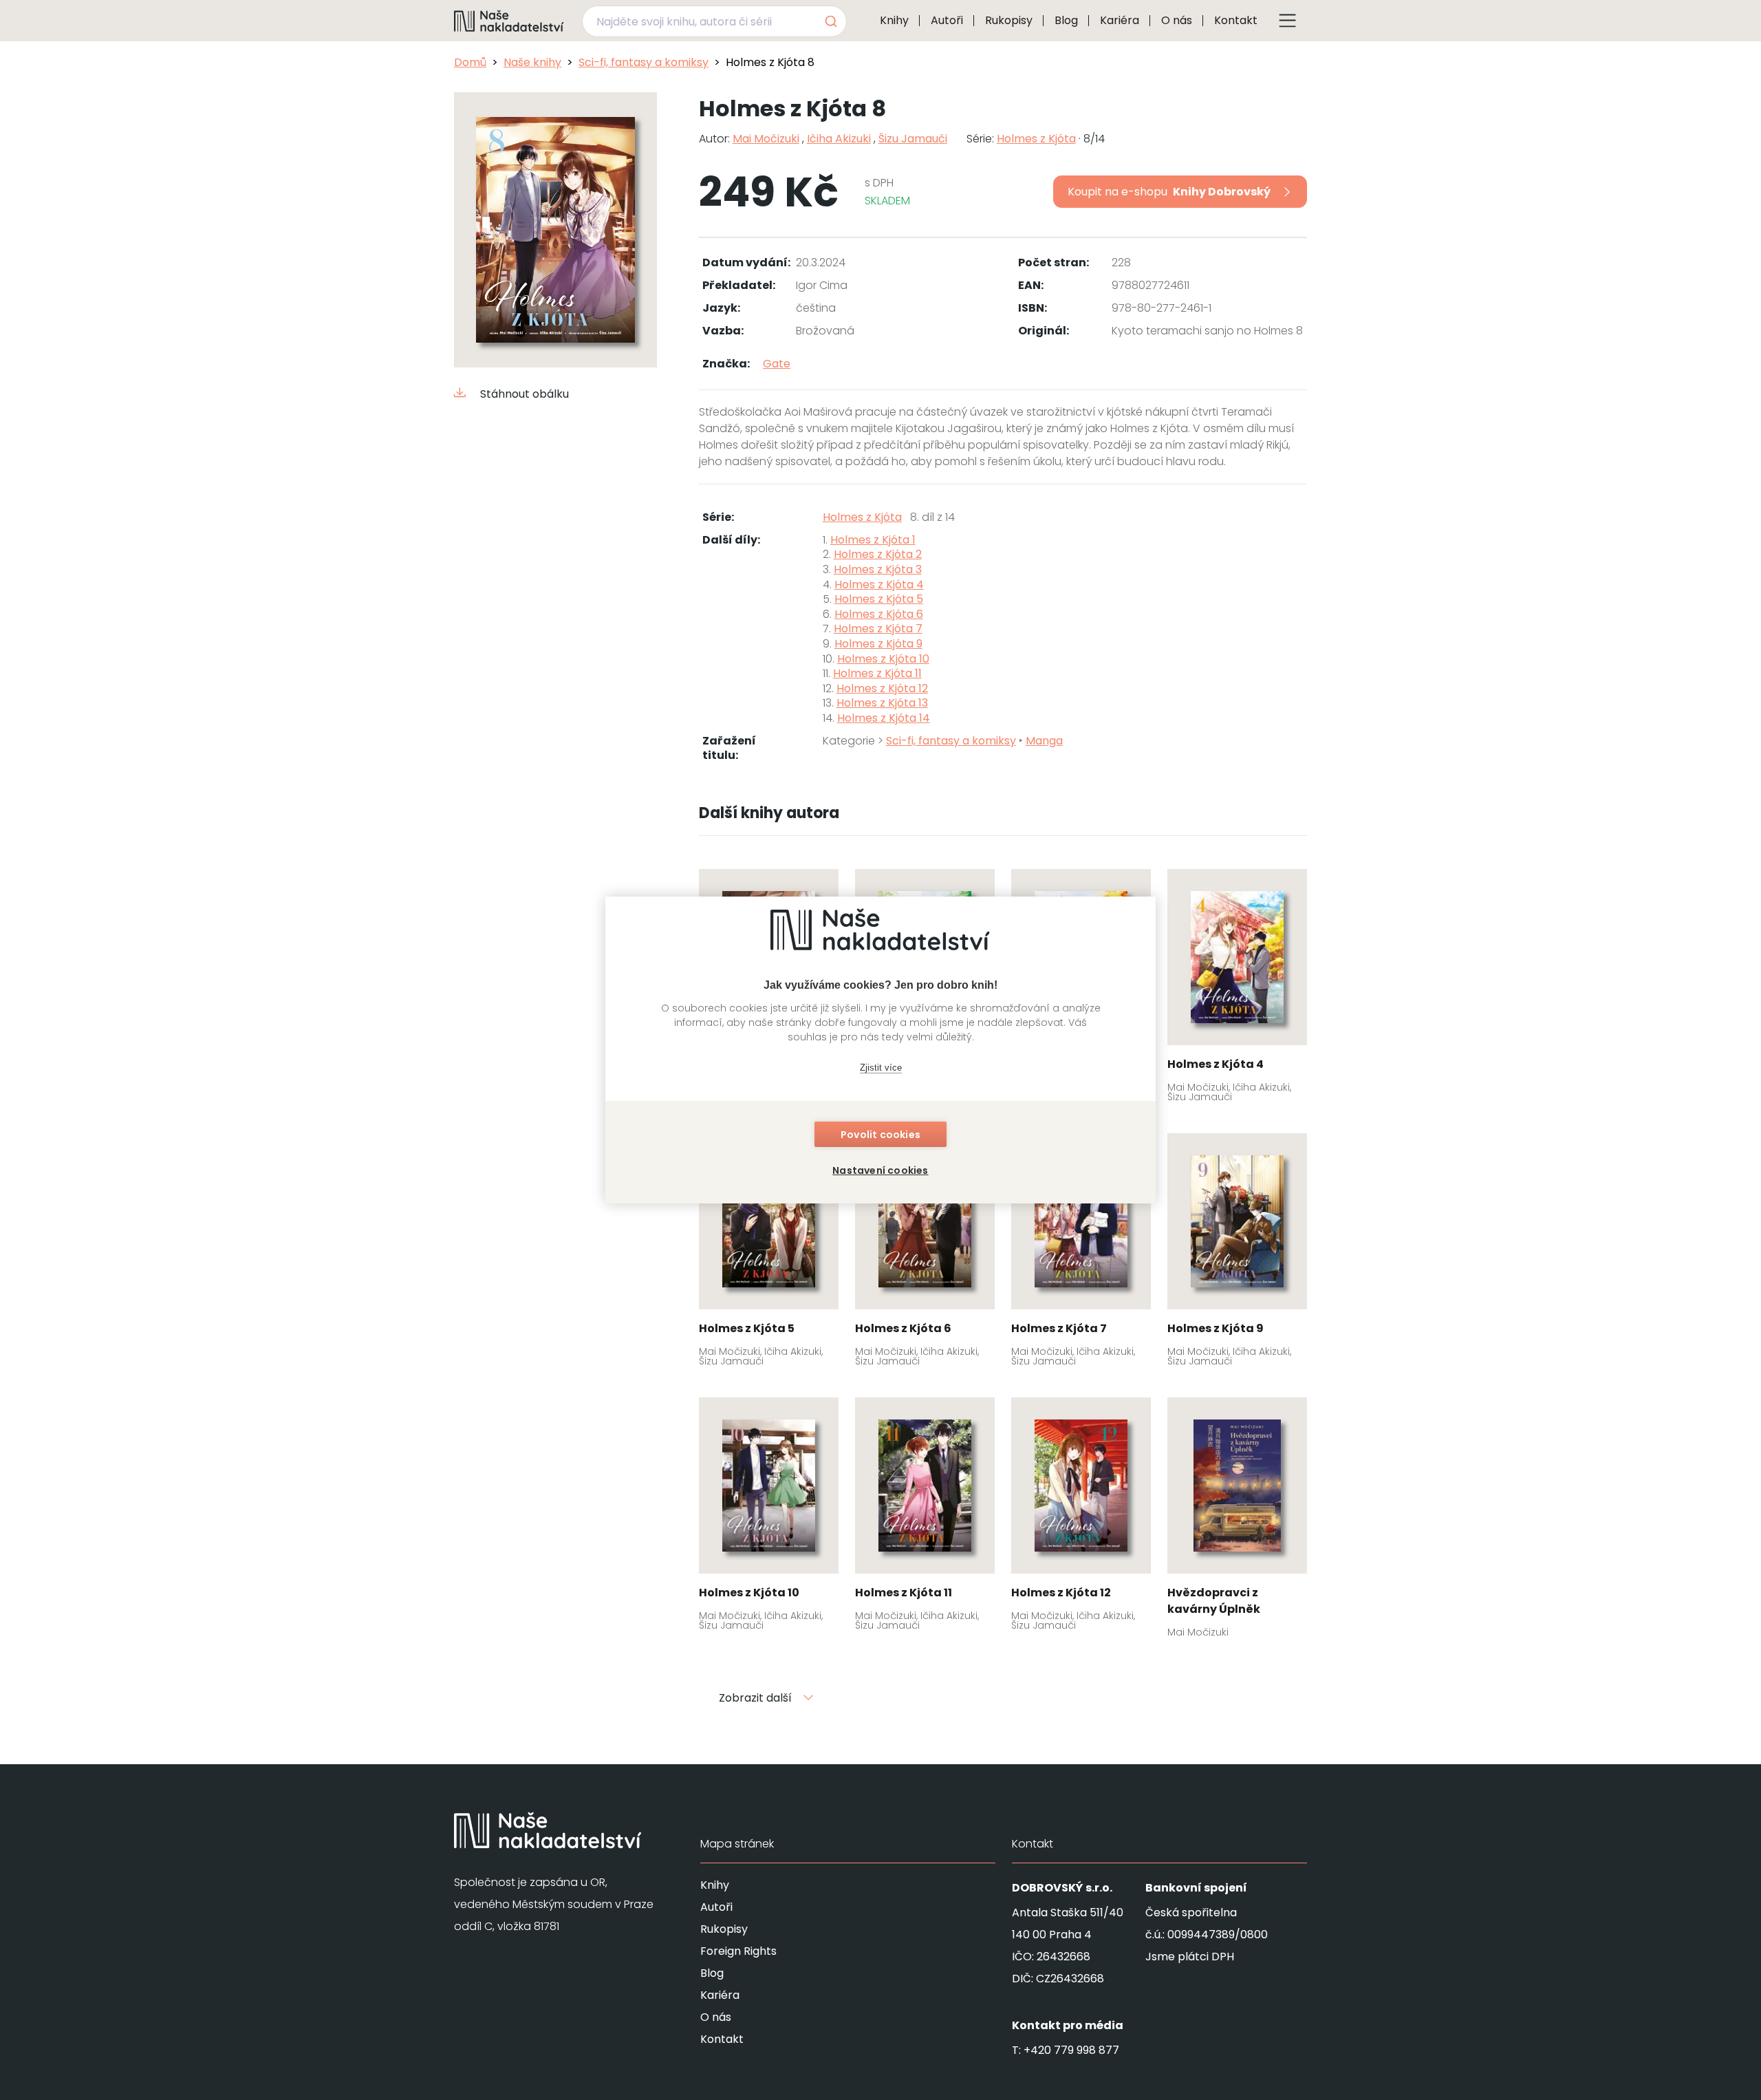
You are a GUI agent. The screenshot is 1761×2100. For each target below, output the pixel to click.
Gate (777, 364)
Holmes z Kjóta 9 (878, 644)
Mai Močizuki (766, 139)
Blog (1066, 20)
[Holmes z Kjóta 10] (769, 1519)
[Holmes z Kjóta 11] (925, 1519)
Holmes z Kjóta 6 (879, 614)
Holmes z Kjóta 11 (877, 673)
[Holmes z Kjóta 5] (769, 1254)
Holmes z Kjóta (1036, 139)
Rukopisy (1009, 20)
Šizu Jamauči (913, 139)
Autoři (947, 20)
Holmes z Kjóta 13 (882, 703)
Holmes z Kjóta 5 (879, 599)
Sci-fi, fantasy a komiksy (644, 62)
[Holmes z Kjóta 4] (1237, 990)
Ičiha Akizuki (839, 139)
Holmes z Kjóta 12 (882, 688)
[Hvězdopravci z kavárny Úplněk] (1237, 1522)
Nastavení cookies (880, 1170)
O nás (1177, 20)
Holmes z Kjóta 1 (873, 540)
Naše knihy (532, 62)
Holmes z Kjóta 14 (884, 718)
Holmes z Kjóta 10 (883, 659)
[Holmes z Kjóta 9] (1237, 1254)
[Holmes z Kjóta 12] (1081, 1519)
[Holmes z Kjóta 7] (1081, 1254)
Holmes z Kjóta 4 (879, 585)
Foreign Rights (738, 1951)
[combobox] (714, 21)
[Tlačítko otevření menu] (1288, 21)
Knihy (894, 20)
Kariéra (1120, 20)
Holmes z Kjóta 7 (878, 629)
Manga (1044, 741)
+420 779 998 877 (1071, 2050)
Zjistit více (881, 1068)
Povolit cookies (880, 1135)
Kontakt (1236, 20)
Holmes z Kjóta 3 (878, 569)
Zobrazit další (755, 1698)
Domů (470, 62)
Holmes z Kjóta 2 (878, 554)
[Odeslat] (830, 21)
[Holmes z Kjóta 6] (925, 1254)
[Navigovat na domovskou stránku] (509, 21)
